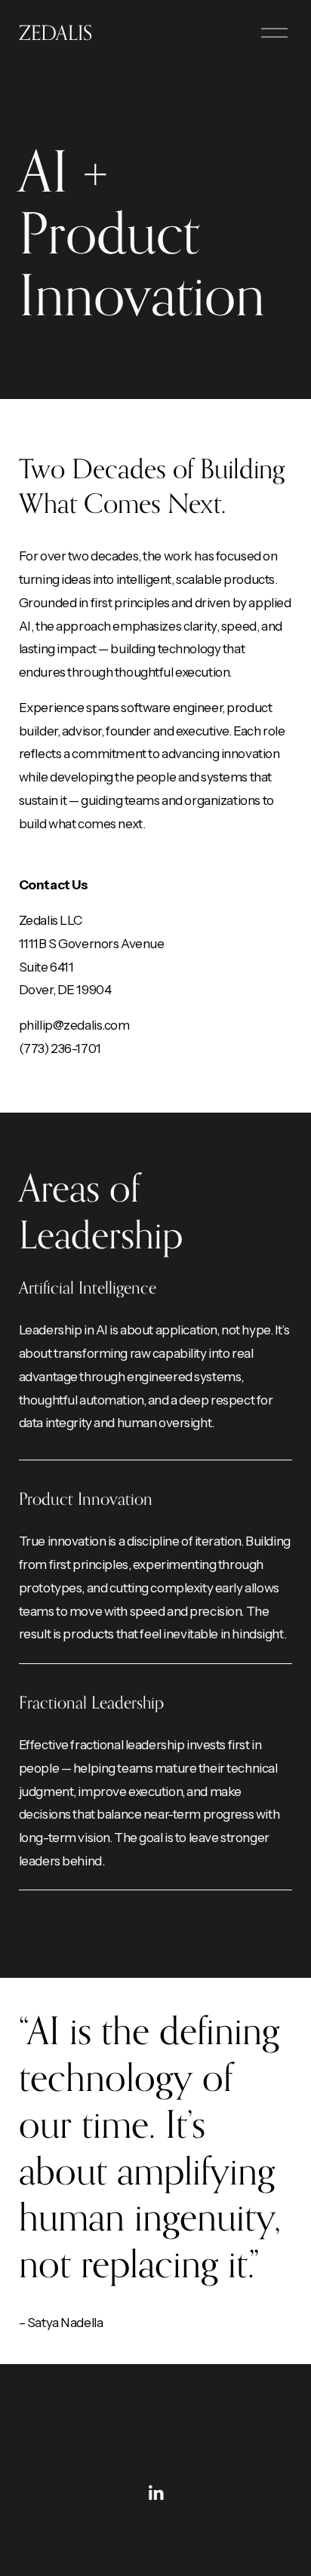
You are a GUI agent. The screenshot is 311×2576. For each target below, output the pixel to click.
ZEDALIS (55, 32)
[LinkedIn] (155, 2493)
